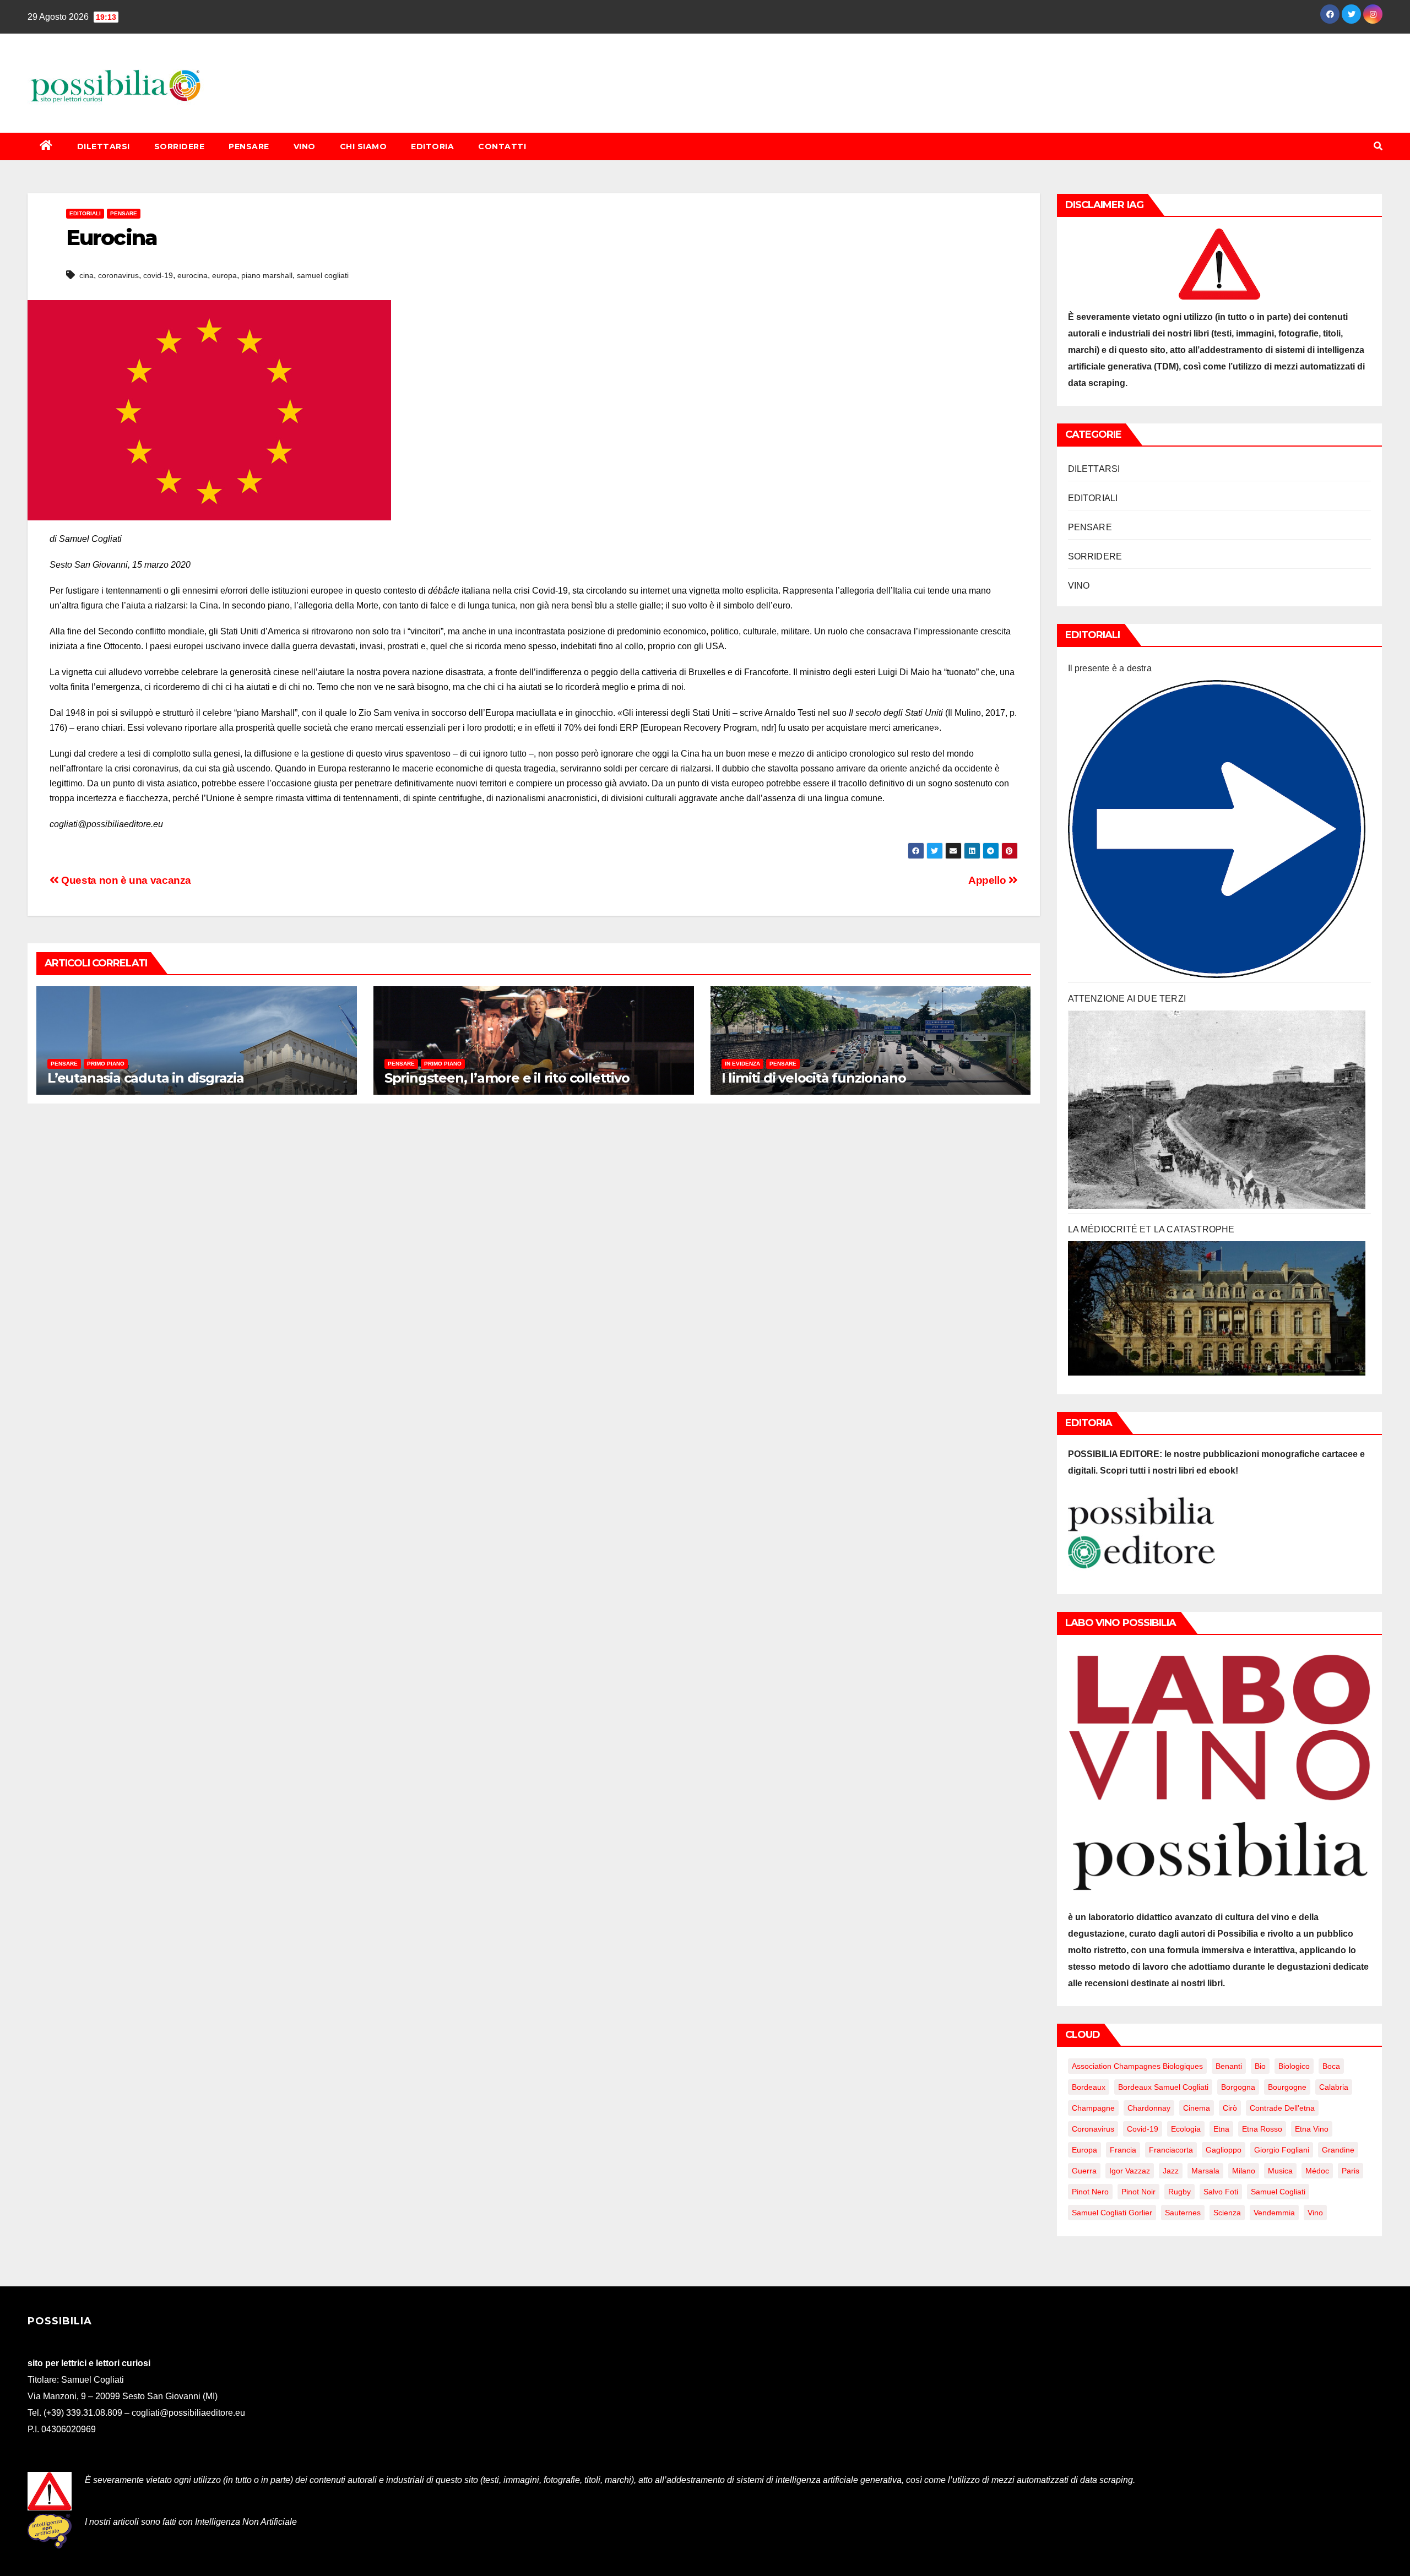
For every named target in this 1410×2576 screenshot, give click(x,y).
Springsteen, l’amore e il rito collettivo (507, 1078)
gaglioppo (1224, 2150)
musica (1280, 2171)
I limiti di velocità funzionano (814, 1078)
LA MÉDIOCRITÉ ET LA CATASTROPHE (1151, 1229)
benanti (1229, 2066)
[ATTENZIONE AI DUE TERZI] (1217, 1110)
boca (1331, 2066)
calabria (1334, 2087)
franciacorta (1171, 2150)
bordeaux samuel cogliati (1163, 2087)
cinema (1197, 2108)
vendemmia (1274, 2213)
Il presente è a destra (1110, 668)
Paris (1351, 2171)
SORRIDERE (180, 146)
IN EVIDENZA (742, 1064)
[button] (1378, 146)
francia (1123, 2150)
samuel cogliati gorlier (1112, 2213)
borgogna (1238, 2087)
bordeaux (1089, 2087)
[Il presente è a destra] (1217, 829)
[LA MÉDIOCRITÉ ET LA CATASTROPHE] (1217, 1308)
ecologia (1186, 2129)
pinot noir (1138, 2192)
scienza (1227, 2213)
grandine (1338, 2150)
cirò (1230, 2108)
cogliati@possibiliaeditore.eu (188, 2413)
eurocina (192, 275)
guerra (1084, 2171)
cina (86, 275)
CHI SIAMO (364, 146)
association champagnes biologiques (1137, 2066)
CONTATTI (502, 146)
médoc (1317, 2171)
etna (1221, 2129)
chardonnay (1149, 2108)
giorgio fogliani (1282, 2150)
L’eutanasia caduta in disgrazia (146, 1078)
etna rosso (1262, 2129)
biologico (1294, 2066)
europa (224, 275)
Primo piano (106, 1064)
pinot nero (1090, 2192)
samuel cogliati (323, 275)
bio (1260, 2066)
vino (1315, 2213)
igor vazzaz (1130, 2171)
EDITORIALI (85, 213)
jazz (1171, 2171)
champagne (1093, 2108)
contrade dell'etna (1282, 2108)
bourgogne (1287, 2087)
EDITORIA (432, 146)
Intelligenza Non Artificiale (246, 2522)
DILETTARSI (104, 146)
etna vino (1312, 2129)
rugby (1179, 2192)
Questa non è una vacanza (125, 880)
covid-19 (158, 275)
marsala (1205, 2171)
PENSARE (249, 146)
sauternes (1183, 2213)
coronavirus (118, 275)
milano (1244, 2171)
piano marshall (267, 275)
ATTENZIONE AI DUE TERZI (1127, 999)
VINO (305, 146)
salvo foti (1221, 2192)
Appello (988, 880)
